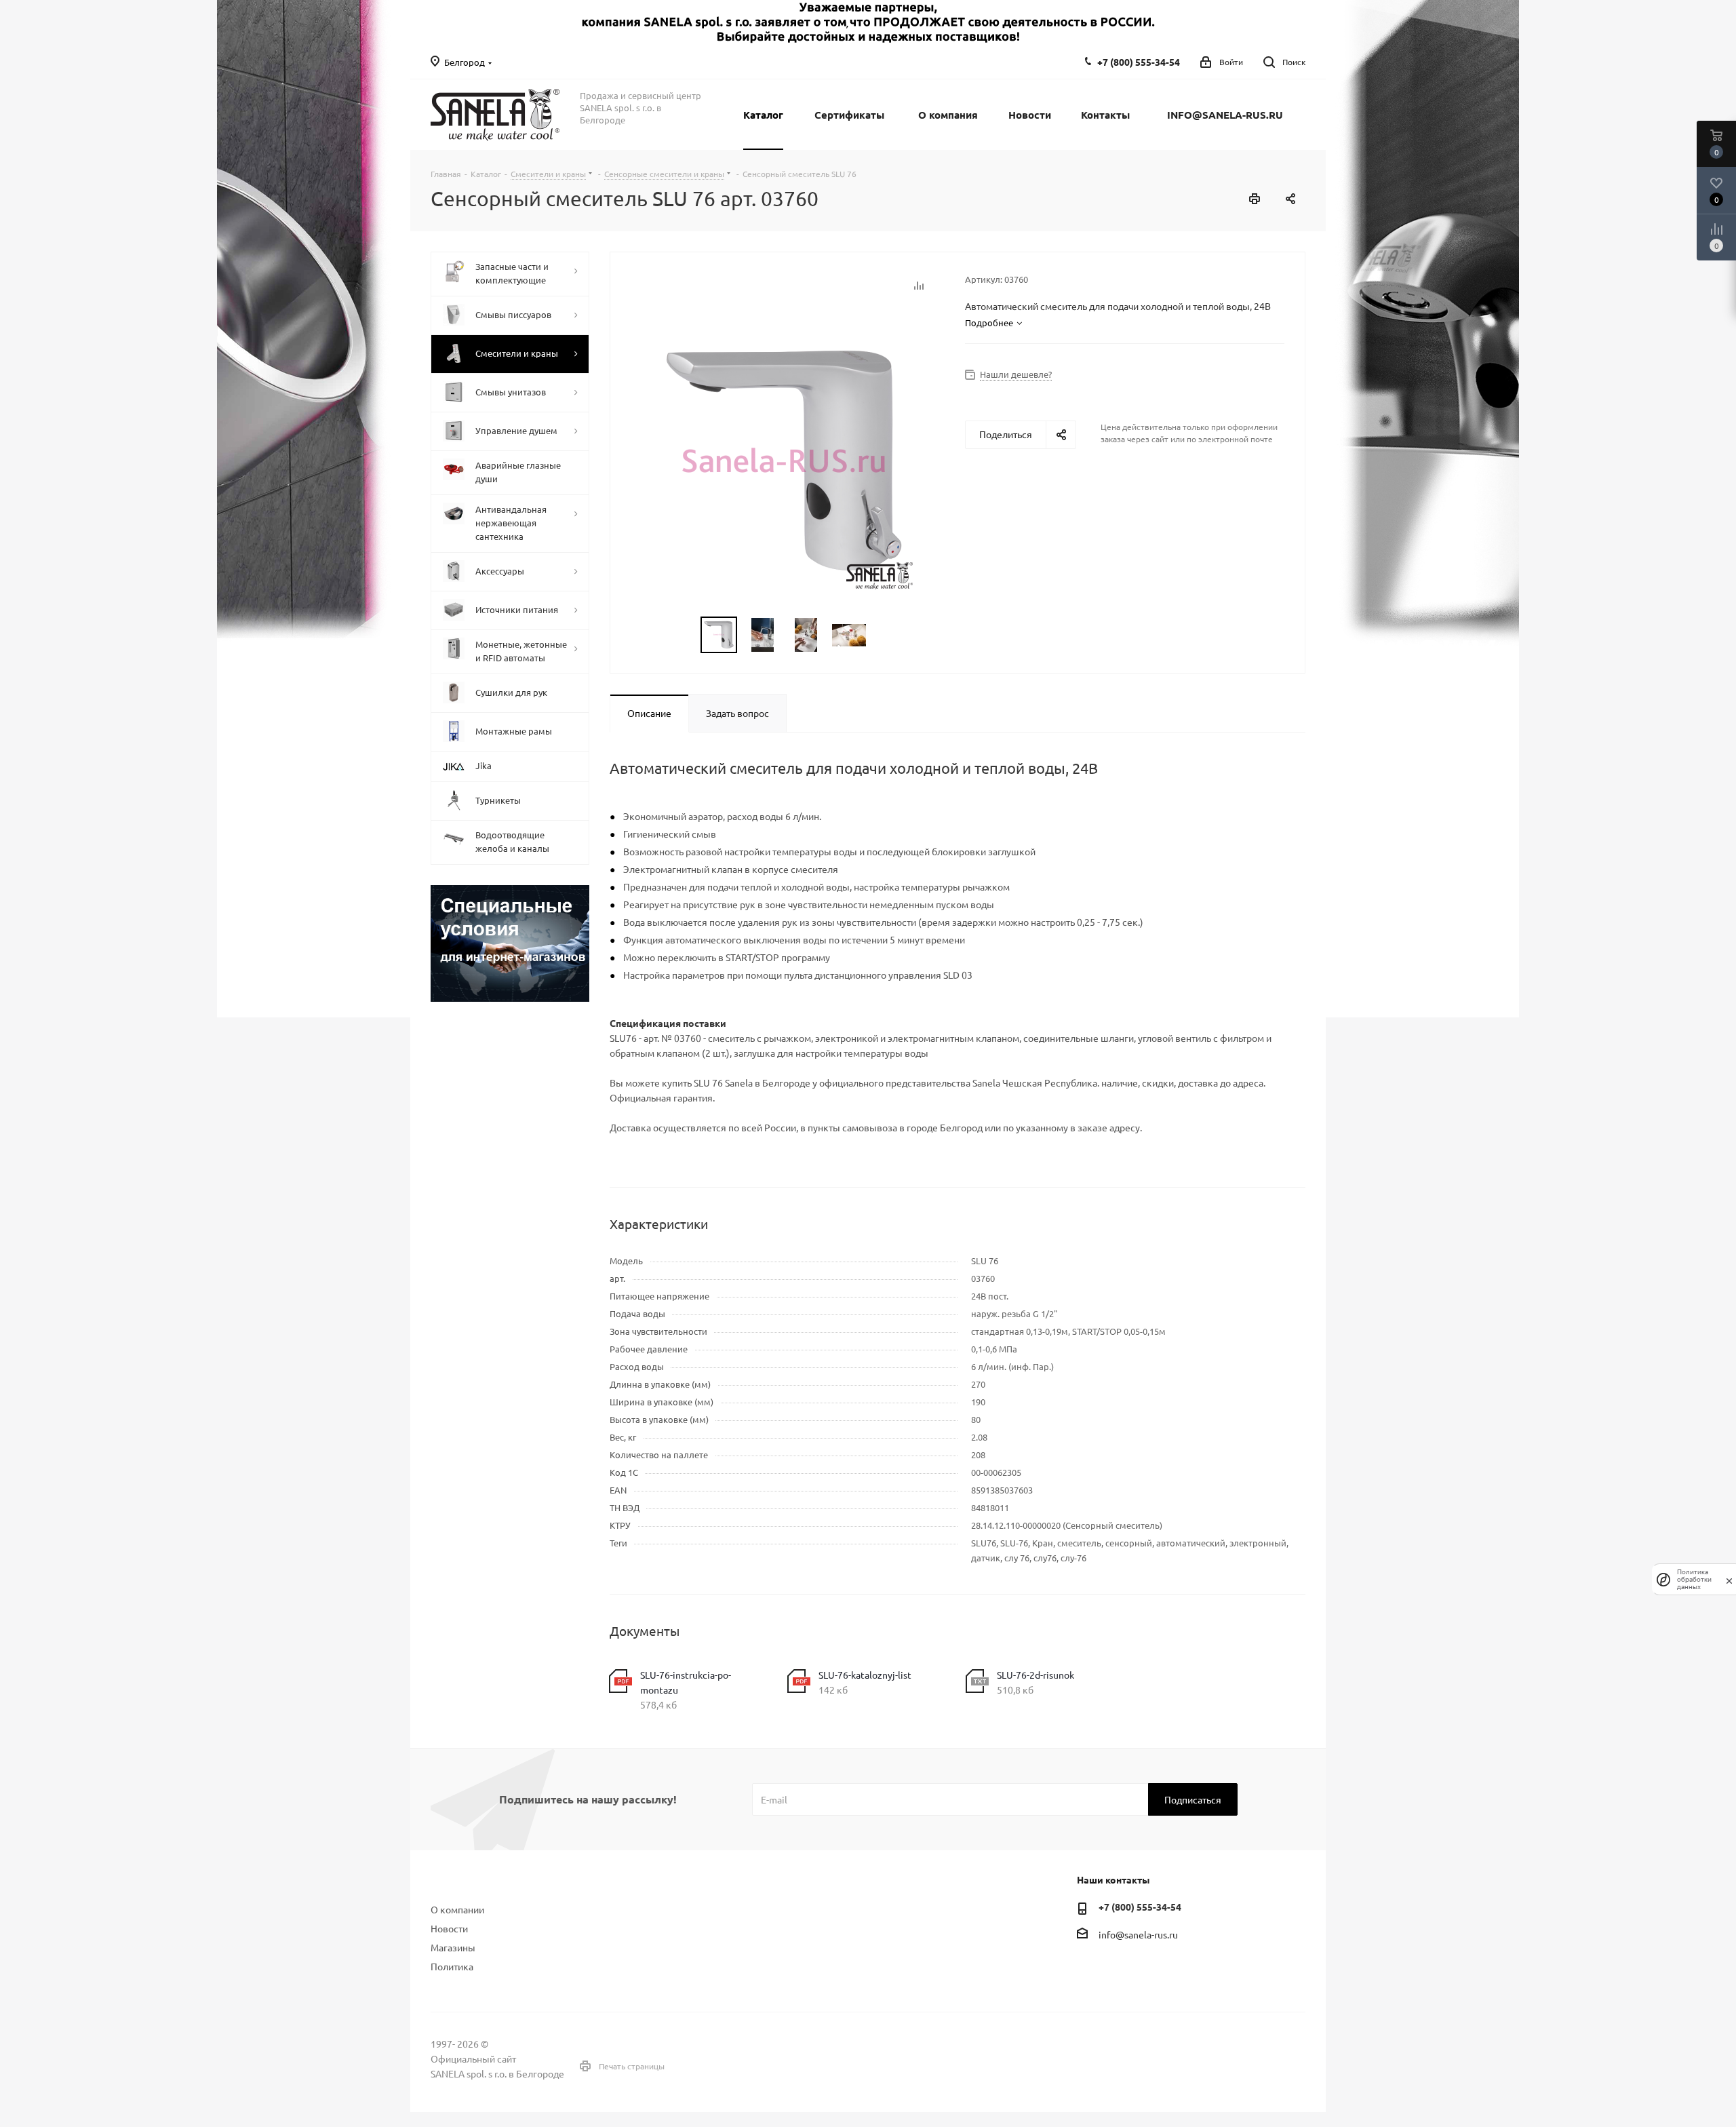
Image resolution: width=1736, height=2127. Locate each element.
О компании (457, 1909)
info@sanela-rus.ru (1138, 1934)
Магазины (453, 1947)
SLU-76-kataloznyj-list (865, 1675)
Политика (452, 1966)
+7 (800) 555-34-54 (1139, 62)
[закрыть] (1729, 1580)
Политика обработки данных (1694, 1579)
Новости (449, 1928)
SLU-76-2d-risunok (1035, 1675)
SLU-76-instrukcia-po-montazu (686, 1682)
